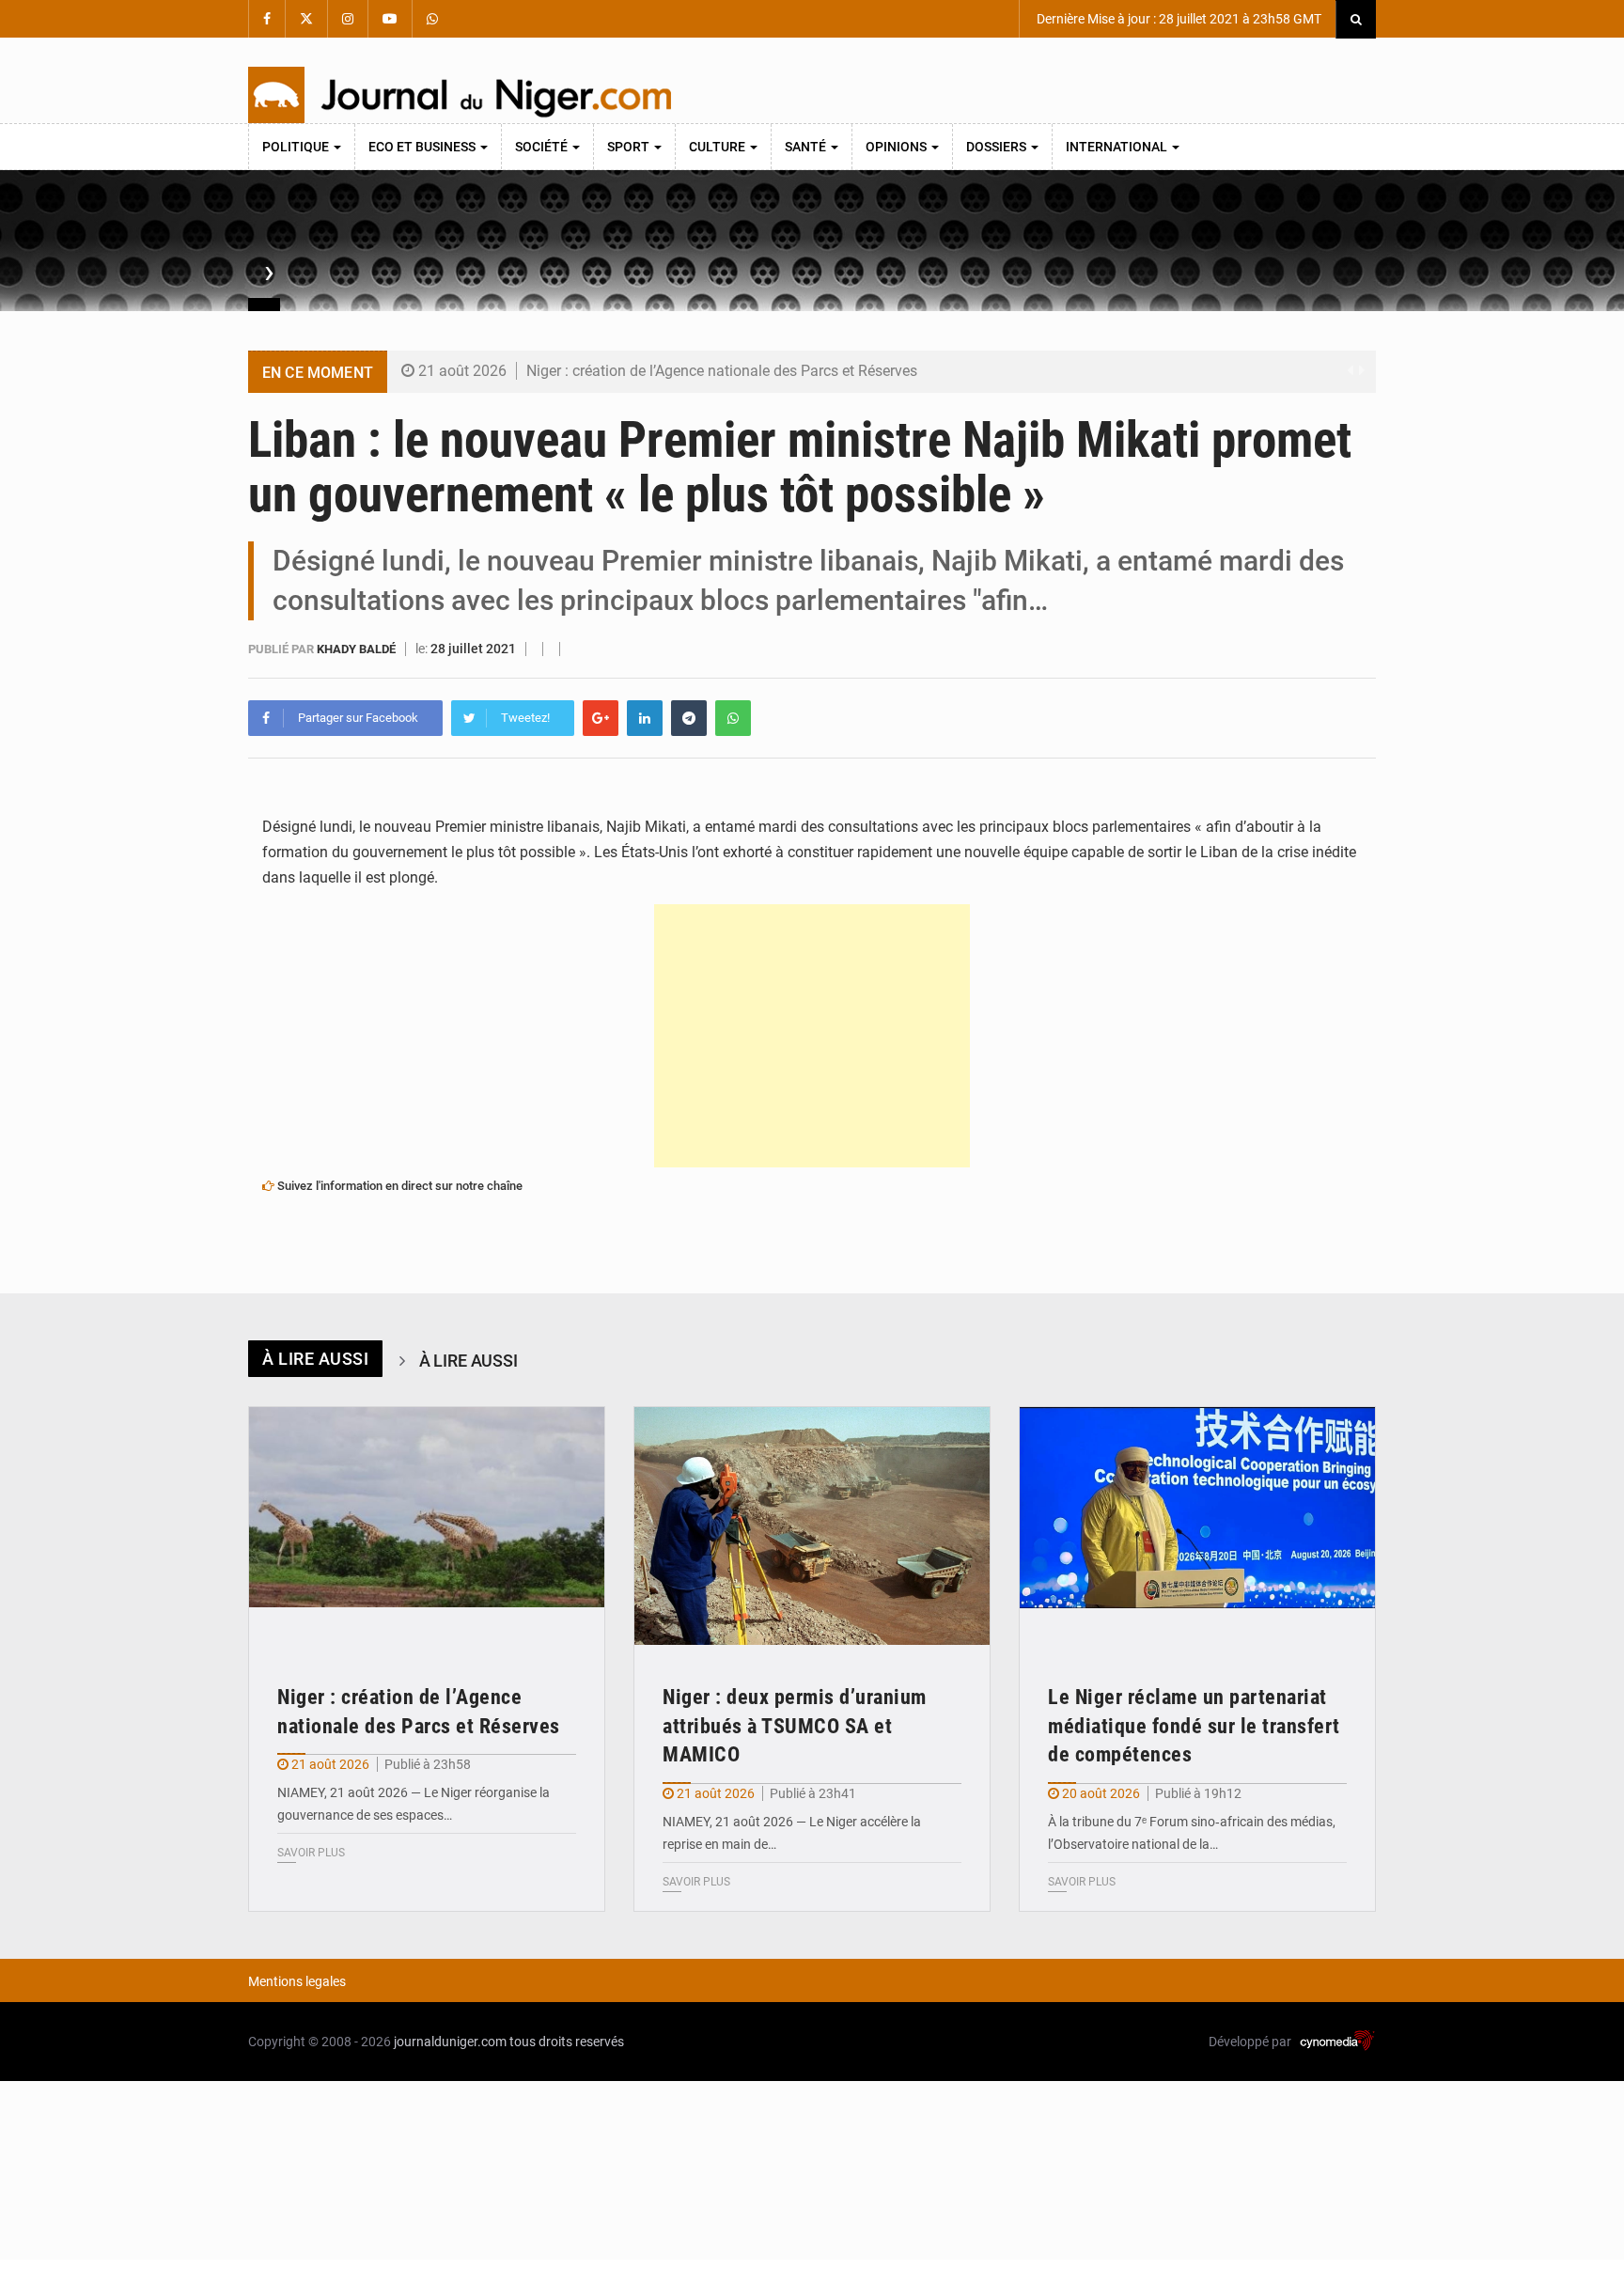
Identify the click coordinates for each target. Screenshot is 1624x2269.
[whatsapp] (733, 718)
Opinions (898, 147)
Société (543, 147)
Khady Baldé (358, 649)
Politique (297, 147)
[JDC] (460, 95)
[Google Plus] (601, 718)
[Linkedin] (645, 718)
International (1118, 147)
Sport (630, 147)
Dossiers (998, 147)
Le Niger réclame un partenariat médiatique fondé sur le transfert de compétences (1194, 1726)
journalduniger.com (450, 2042)
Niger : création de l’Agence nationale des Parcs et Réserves (722, 371)
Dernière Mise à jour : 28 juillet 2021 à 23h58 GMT (1178, 19)
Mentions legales (297, 1981)
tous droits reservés (567, 2042)
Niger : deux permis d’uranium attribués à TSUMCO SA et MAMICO (795, 1726)
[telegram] (689, 718)
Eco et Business (423, 147)
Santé (807, 147)
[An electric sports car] (427, 1526)
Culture (718, 147)
